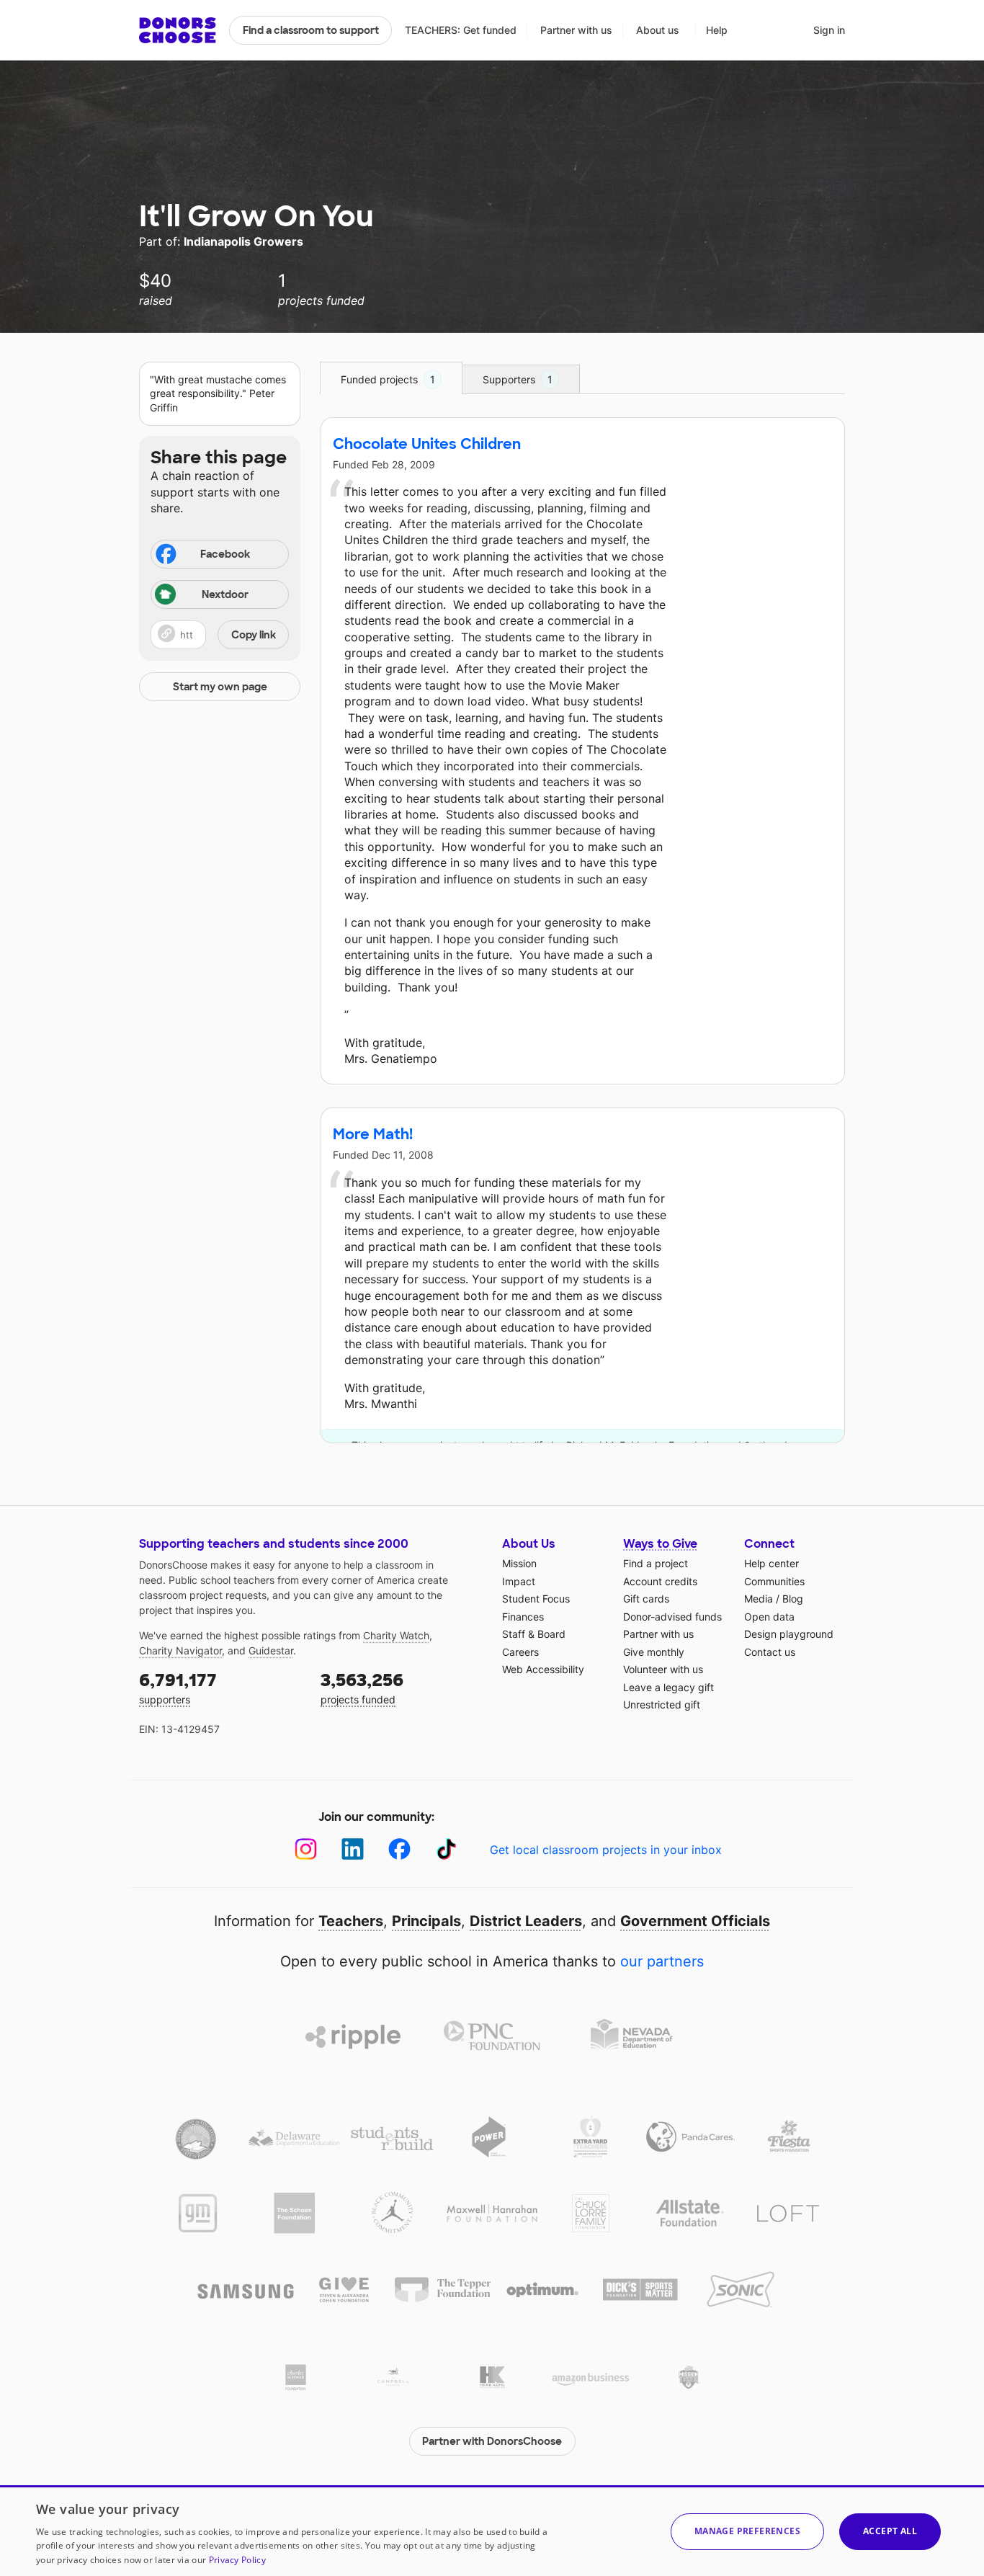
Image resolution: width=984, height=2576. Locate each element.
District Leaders (526, 1921)
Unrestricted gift (662, 1704)
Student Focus (536, 1599)
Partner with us (576, 30)
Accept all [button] (890, 2531)
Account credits (660, 1581)
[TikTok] (446, 1849)
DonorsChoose (178, 30)
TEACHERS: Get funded (461, 30)
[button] (220, 635)
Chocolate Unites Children (427, 444)
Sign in (829, 30)
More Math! (373, 1134)
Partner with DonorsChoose (492, 2441)
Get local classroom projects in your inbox (606, 1850)
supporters (178, 1687)
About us (658, 30)
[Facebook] (399, 1849)
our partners (662, 1961)
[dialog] (492, 2531)
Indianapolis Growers (243, 241)
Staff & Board (534, 1634)
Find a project (656, 1563)
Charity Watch (396, 1635)
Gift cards (646, 1599)
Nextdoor (225, 594)
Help (717, 30)
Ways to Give (660, 1544)
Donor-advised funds (672, 1617)
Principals (426, 1921)
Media (759, 1599)
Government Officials (695, 1921)
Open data (769, 1617)
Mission (519, 1563)
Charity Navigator (180, 1650)
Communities (774, 1581)
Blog (793, 1599)
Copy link (254, 635)
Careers (520, 1652)
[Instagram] (306, 1849)
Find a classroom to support (311, 30)
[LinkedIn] (353, 1849)
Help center (771, 1563)
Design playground (789, 1634)
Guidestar (271, 1650)
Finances (523, 1617)
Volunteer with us (663, 1669)
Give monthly (654, 1652)
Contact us (770, 1652)
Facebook (225, 554)
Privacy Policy (237, 2560)
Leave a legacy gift (668, 1687)
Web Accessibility (543, 1669)
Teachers (351, 1921)
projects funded (362, 1687)
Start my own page (220, 687)
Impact (519, 1581)
